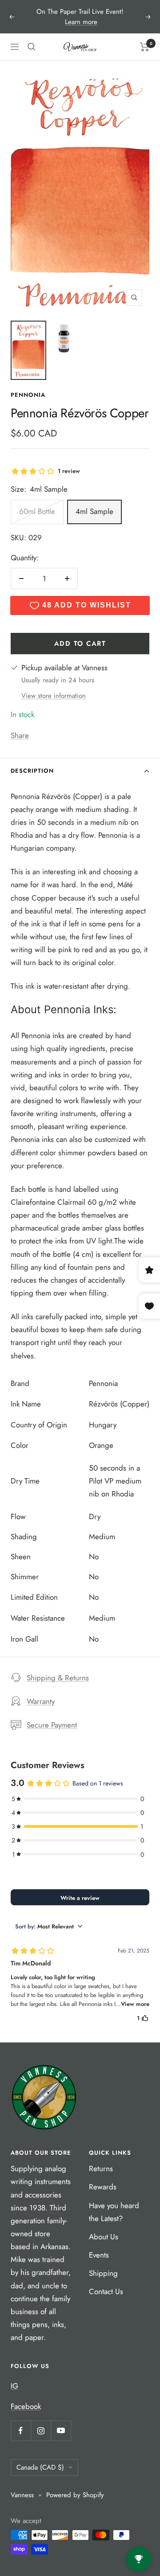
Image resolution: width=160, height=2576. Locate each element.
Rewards (103, 2187)
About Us (104, 2237)
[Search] (32, 47)
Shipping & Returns (58, 1678)
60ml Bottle (37, 511)
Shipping (103, 2273)
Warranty (41, 1701)
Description (32, 771)
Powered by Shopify (75, 2495)
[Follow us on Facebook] (21, 2431)
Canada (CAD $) (40, 2467)
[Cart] (145, 47)
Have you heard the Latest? (114, 2212)
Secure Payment (52, 1725)
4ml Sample (94, 511)
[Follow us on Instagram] (41, 2431)
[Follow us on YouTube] (61, 2431)
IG (14, 2386)
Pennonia (28, 395)
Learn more (81, 22)
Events (99, 2255)
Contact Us (106, 2291)
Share (20, 735)
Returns (101, 2168)
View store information (54, 696)
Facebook (26, 2406)
